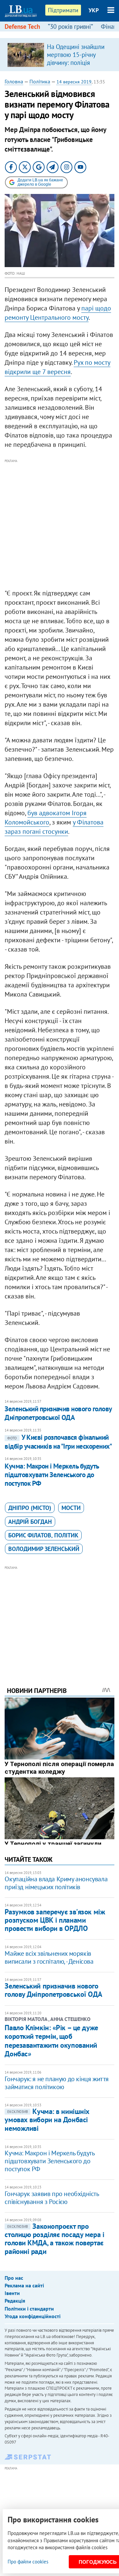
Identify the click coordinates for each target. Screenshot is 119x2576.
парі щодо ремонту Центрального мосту (58, 313)
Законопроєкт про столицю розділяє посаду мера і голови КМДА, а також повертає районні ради (54, 2239)
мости (71, 1508)
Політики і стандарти (29, 2309)
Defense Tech (22, 26)
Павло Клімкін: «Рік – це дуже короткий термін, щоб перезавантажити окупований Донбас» (51, 2041)
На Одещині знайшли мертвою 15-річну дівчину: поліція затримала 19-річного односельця (76, 63)
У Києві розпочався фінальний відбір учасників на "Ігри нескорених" (58, 1442)
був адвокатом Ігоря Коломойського (46, 818)
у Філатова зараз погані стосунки (54, 827)
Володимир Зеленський (44, 1549)
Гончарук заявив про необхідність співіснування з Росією (52, 2198)
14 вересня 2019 (74, 82)
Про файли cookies (28, 2562)
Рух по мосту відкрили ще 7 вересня (58, 367)
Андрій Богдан (30, 1522)
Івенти (12, 2293)
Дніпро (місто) (30, 1508)
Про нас (14, 2278)
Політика (40, 81)
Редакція (15, 2301)
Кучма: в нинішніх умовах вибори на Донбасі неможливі (47, 2120)
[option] (59, 55)
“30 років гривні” (70, 26)
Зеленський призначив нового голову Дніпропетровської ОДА (58, 1413)
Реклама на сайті (24, 2285)
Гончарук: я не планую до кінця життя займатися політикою (57, 2083)
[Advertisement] (59, 524)
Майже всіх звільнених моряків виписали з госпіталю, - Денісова (49, 1957)
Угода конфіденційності (33, 2316)
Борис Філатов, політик (43, 1535)
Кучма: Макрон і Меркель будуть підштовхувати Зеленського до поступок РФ (52, 1475)
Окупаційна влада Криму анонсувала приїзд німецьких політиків (56, 1883)
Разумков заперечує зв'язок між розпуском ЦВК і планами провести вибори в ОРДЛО (55, 1920)
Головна (14, 81)
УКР (94, 10)
